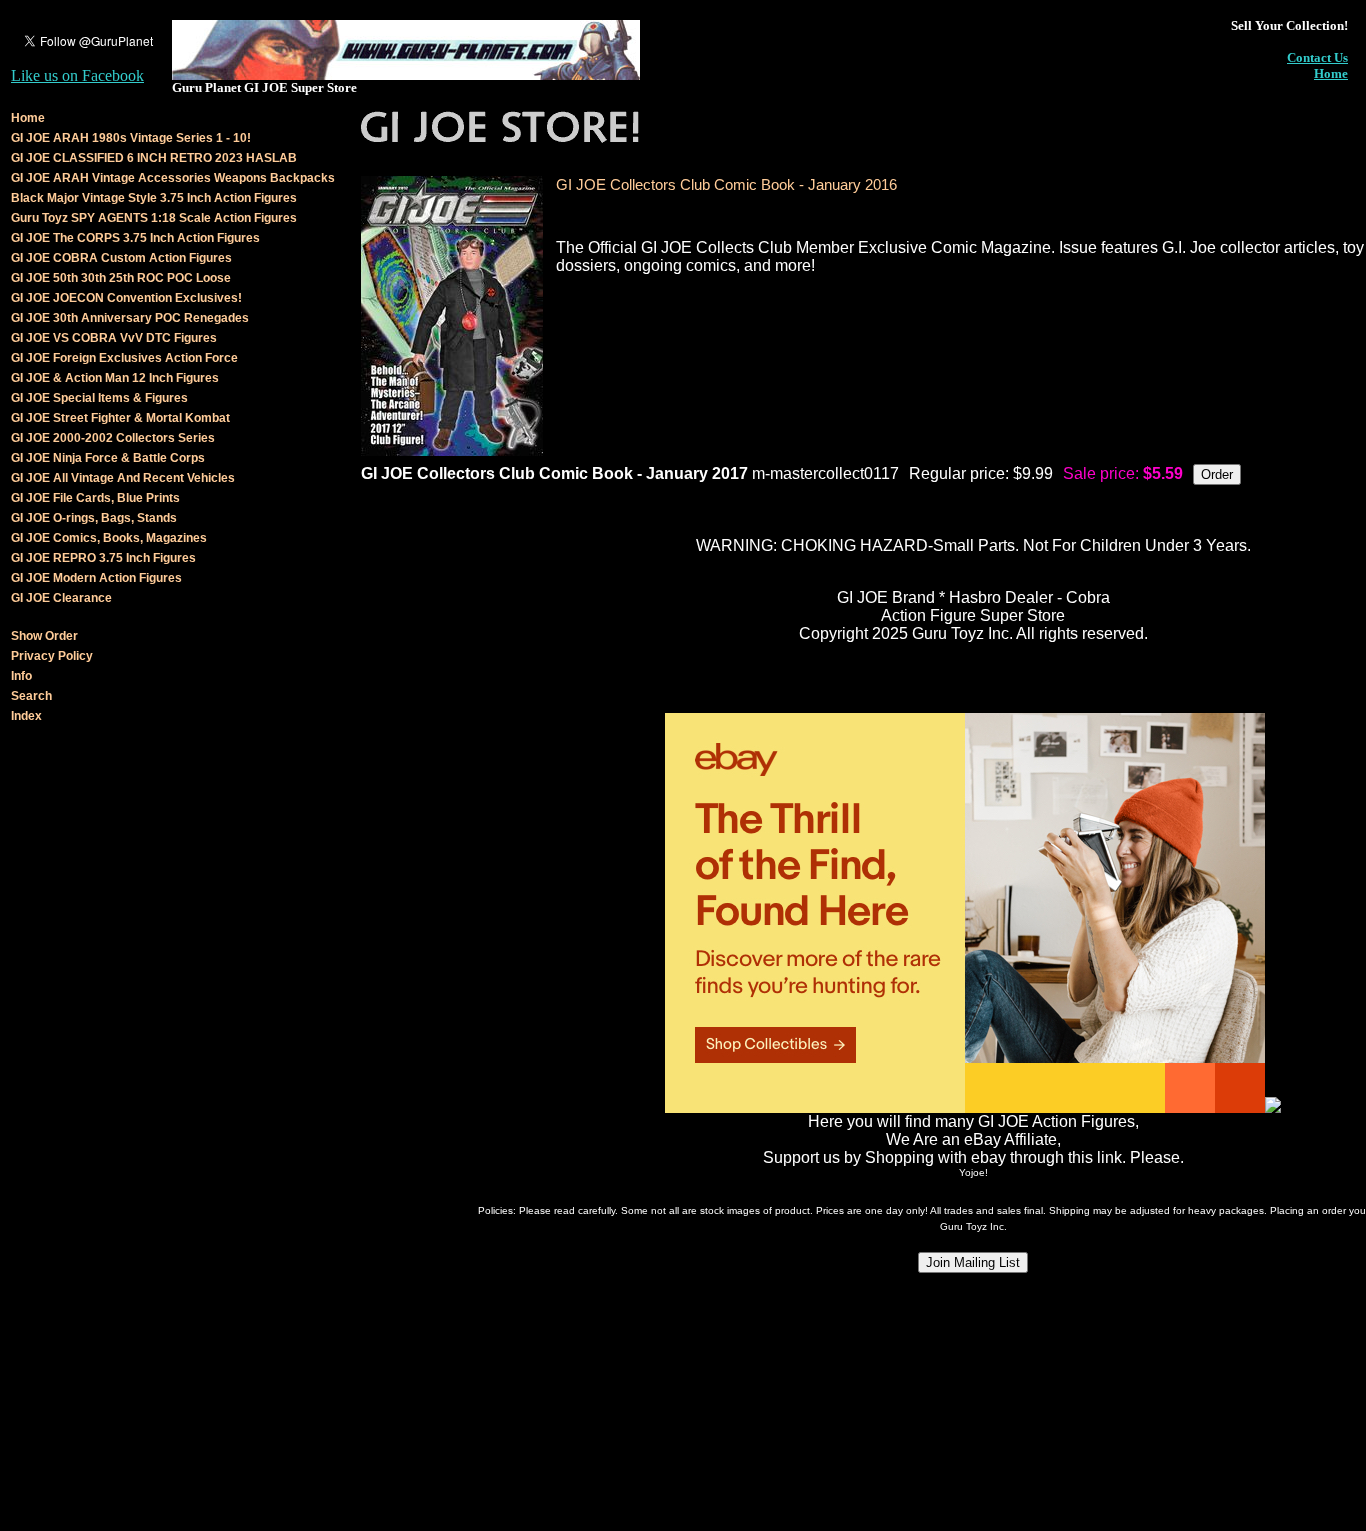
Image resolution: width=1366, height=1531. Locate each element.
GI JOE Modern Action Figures (96, 578)
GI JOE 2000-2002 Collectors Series (113, 438)
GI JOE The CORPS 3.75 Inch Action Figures (135, 238)
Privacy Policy (52, 656)
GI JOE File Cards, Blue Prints (95, 498)
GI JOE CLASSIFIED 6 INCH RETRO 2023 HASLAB (154, 158)
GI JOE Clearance (61, 598)
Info (21, 676)
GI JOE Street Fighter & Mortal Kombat (120, 418)
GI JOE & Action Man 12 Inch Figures (115, 378)
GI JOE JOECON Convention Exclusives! (126, 298)
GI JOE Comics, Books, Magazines (109, 538)
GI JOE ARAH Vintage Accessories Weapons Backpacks (173, 178)
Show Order (44, 636)
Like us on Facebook (77, 75)
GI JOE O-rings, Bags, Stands (94, 518)
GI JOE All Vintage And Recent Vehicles (123, 478)
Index (26, 716)
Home (1331, 73)
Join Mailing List (973, 1262)
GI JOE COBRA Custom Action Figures (121, 258)
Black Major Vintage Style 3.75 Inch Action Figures (154, 198)
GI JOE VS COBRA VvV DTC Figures (114, 338)
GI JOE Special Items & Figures (99, 398)
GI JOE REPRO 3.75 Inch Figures (103, 558)
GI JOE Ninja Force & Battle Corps (108, 458)
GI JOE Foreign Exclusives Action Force (124, 358)
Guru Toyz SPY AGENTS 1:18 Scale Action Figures (154, 218)
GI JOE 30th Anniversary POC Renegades (130, 318)
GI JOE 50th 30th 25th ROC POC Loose (121, 278)
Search (31, 696)
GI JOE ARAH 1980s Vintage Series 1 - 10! (131, 138)
